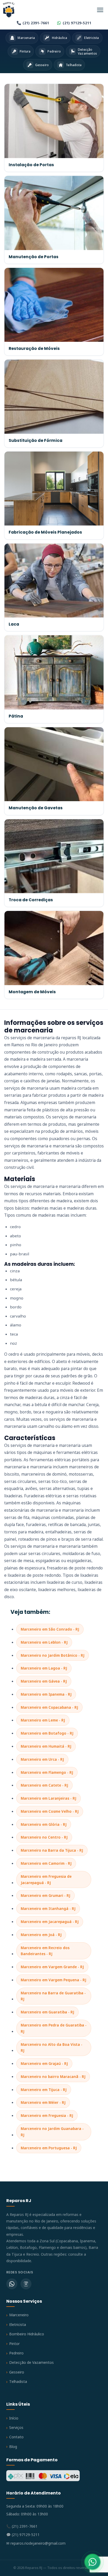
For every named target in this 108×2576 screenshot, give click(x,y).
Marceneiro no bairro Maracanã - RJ (53, 2077)
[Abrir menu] (100, 10)
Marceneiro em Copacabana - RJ (49, 1707)
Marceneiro (19, 2315)
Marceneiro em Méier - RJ (43, 2102)
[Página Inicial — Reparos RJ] (9, 10)
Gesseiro (17, 2372)
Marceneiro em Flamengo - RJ (47, 1772)
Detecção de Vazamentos (31, 2362)
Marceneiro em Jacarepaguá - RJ (50, 1922)
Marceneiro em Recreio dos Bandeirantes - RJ (45, 1951)
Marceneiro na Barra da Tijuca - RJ (52, 1850)
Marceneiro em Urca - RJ (42, 1759)
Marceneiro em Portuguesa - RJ (49, 2148)
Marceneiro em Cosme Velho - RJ (50, 1811)
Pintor (14, 2344)
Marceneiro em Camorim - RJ (46, 1863)
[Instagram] (26, 2284)
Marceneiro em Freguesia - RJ (47, 2115)
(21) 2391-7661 (36, 23)
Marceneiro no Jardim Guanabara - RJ (52, 2132)
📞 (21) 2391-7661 (22, 2526)
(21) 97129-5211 (77, 23)
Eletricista (18, 2324)
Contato (16, 2437)
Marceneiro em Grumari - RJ (45, 1895)
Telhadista (18, 2381)
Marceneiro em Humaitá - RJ (46, 1746)
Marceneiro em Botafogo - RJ (47, 1733)
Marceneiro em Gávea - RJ (44, 1681)
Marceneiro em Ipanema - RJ (46, 1694)
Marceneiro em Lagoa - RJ (44, 1668)
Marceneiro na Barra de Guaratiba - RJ (53, 1996)
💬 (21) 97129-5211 (23, 2535)
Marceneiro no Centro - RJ (44, 1837)
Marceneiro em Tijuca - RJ (44, 2090)
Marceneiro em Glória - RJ (44, 1824)
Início (14, 2418)
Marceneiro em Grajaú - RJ (44, 2063)
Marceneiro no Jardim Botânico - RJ (53, 1655)
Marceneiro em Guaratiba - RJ (47, 2012)
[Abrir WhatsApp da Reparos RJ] (93, 2562)
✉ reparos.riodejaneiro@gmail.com (36, 2543)
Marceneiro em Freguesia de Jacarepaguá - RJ (46, 1879)
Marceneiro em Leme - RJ (43, 1720)
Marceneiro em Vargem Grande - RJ (52, 1967)
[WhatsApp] (12, 2284)
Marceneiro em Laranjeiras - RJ (48, 1798)
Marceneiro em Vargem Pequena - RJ (53, 1980)
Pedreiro (16, 2353)
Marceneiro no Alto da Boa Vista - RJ (52, 2047)
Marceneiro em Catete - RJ (44, 1785)
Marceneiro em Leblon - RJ (44, 1642)
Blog (13, 2447)
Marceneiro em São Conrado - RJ (50, 1629)
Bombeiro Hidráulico (27, 2334)
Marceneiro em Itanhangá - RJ (48, 1908)
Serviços (16, 2427)
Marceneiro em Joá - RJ (41, 1935)
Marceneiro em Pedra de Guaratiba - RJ (54, 2028)
